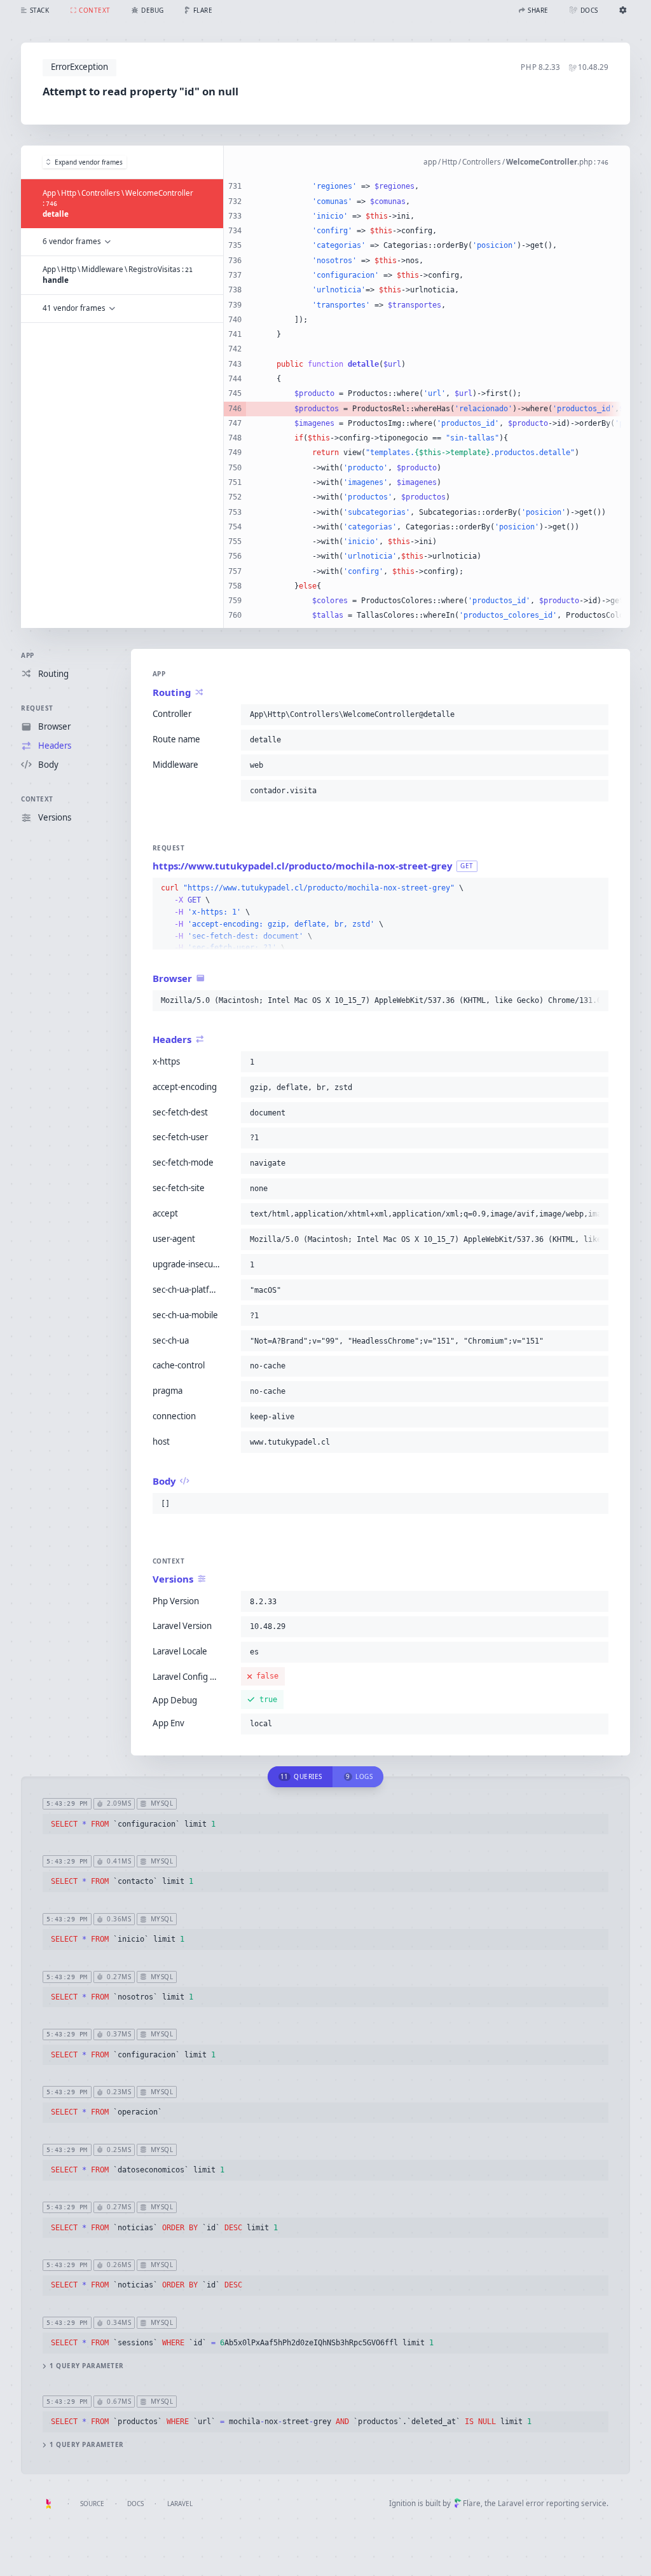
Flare (472, 2503)
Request (37, 708)
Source (92, 2504)
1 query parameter (87, 2366)
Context (37, 799)
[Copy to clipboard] (596, 714)
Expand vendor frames (89, 162)
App (28, 655)
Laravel (180, 2504)
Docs (135, 2504)
